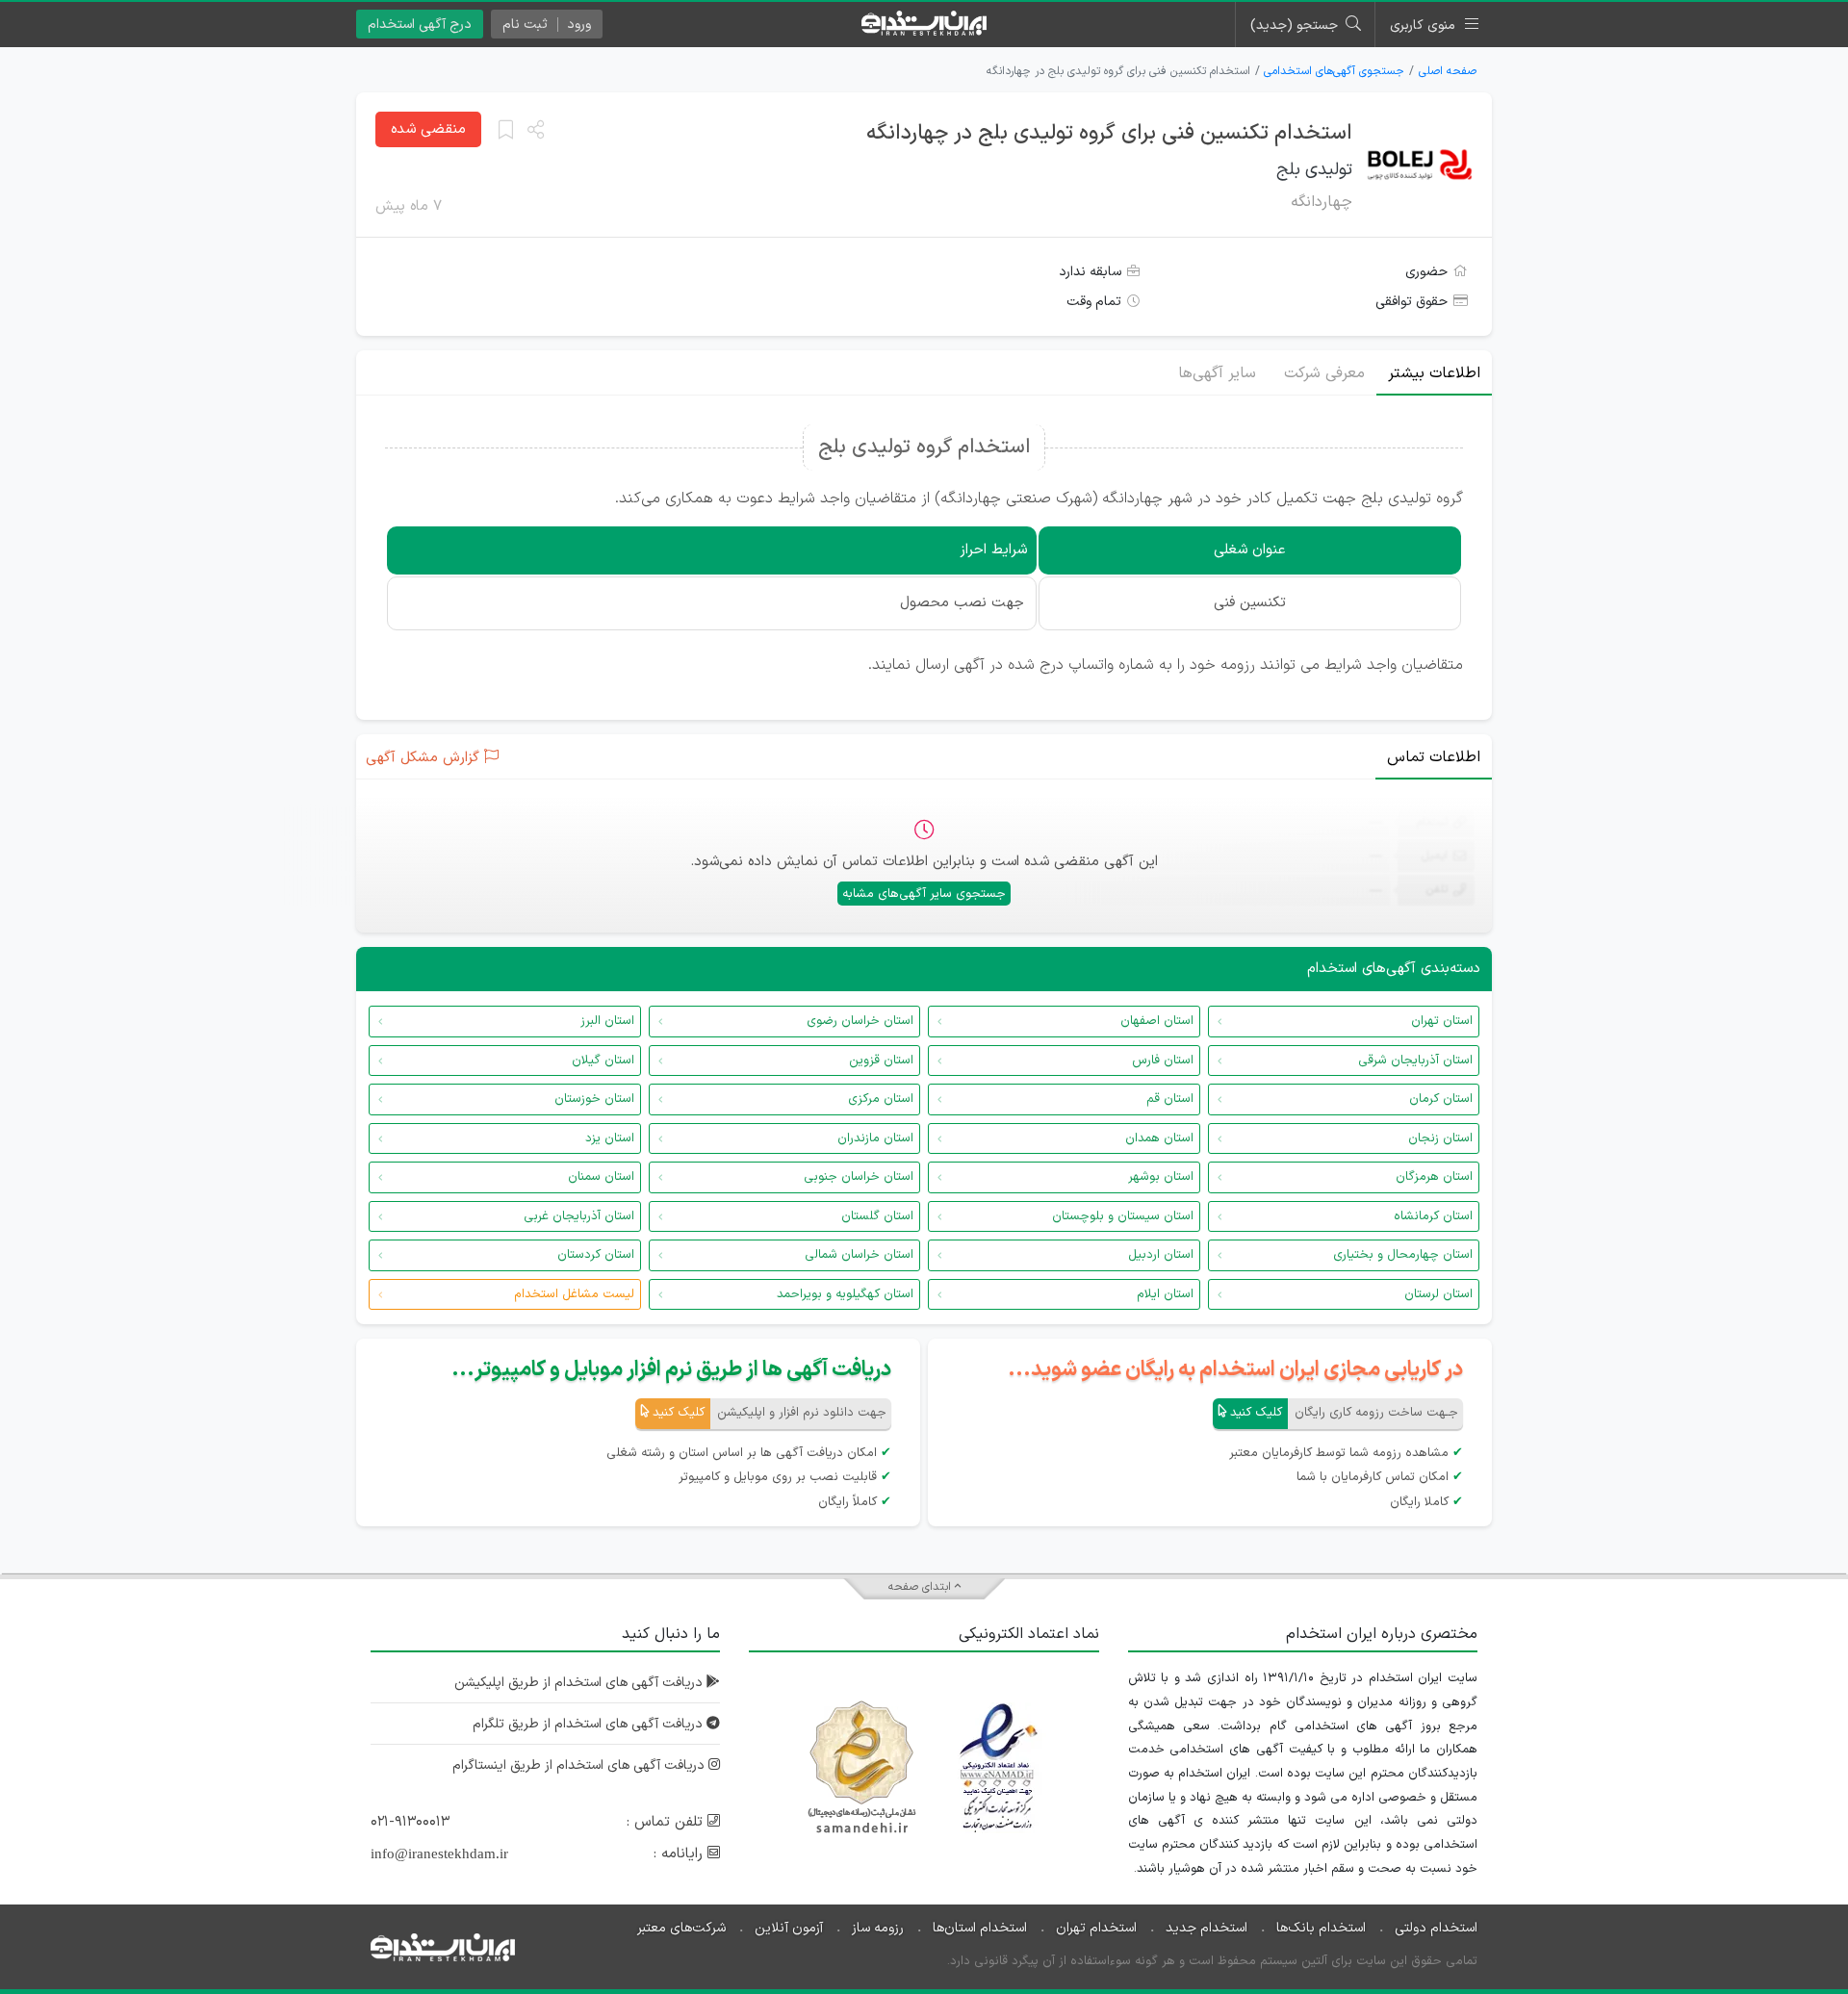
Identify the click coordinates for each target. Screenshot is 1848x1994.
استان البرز (607, 1021)
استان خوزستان (594, 1099)
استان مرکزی (881, 1099)
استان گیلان (603, 1061)
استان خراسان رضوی (860, 1021)
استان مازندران (875, 1138)
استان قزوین (881, 1061)
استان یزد (610, 1138)
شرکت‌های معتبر (681, 1928)
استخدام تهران (1096, 1928)
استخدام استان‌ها (980, 1928)
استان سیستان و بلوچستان (1123, 1216)
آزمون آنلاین (789, 1928)
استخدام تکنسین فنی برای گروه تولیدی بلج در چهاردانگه (1109, 133)
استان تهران (1442, 1021)
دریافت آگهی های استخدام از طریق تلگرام (590, 1724)
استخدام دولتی (1436, 1928)
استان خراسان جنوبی (859, 1177)
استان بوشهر (1161, 1177)
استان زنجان (1440, 1138)
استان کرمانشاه (1433, 1216)
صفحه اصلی (1448, 71)
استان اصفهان (1157, 1021)
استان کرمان (1441, 1099)
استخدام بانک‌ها (1321, 1928)
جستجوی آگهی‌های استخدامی (1334, 71)
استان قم (1170, 1099)
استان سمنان (601, 1177)
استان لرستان (1438, 1294)
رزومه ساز (878, 1928)
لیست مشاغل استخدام (574, 1294)
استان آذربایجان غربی (579, 1216)
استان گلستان (877, 1216)
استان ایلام (1165, 1294)
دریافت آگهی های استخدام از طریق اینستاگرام (580, 1765)
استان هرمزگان (1434, 1177)
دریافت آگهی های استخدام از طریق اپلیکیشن (580, 1683)
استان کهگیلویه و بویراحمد (845, 1294)
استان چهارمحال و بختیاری (1403, 1255)
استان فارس (1163, 1061)
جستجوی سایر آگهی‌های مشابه (924, 894)
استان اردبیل (1161, 1255)
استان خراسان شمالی (859, 1255)
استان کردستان (596, 1255)
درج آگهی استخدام (420, 25)
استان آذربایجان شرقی (1415, 1061)
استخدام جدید (1206, 1928)
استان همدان (1159, 1138)
